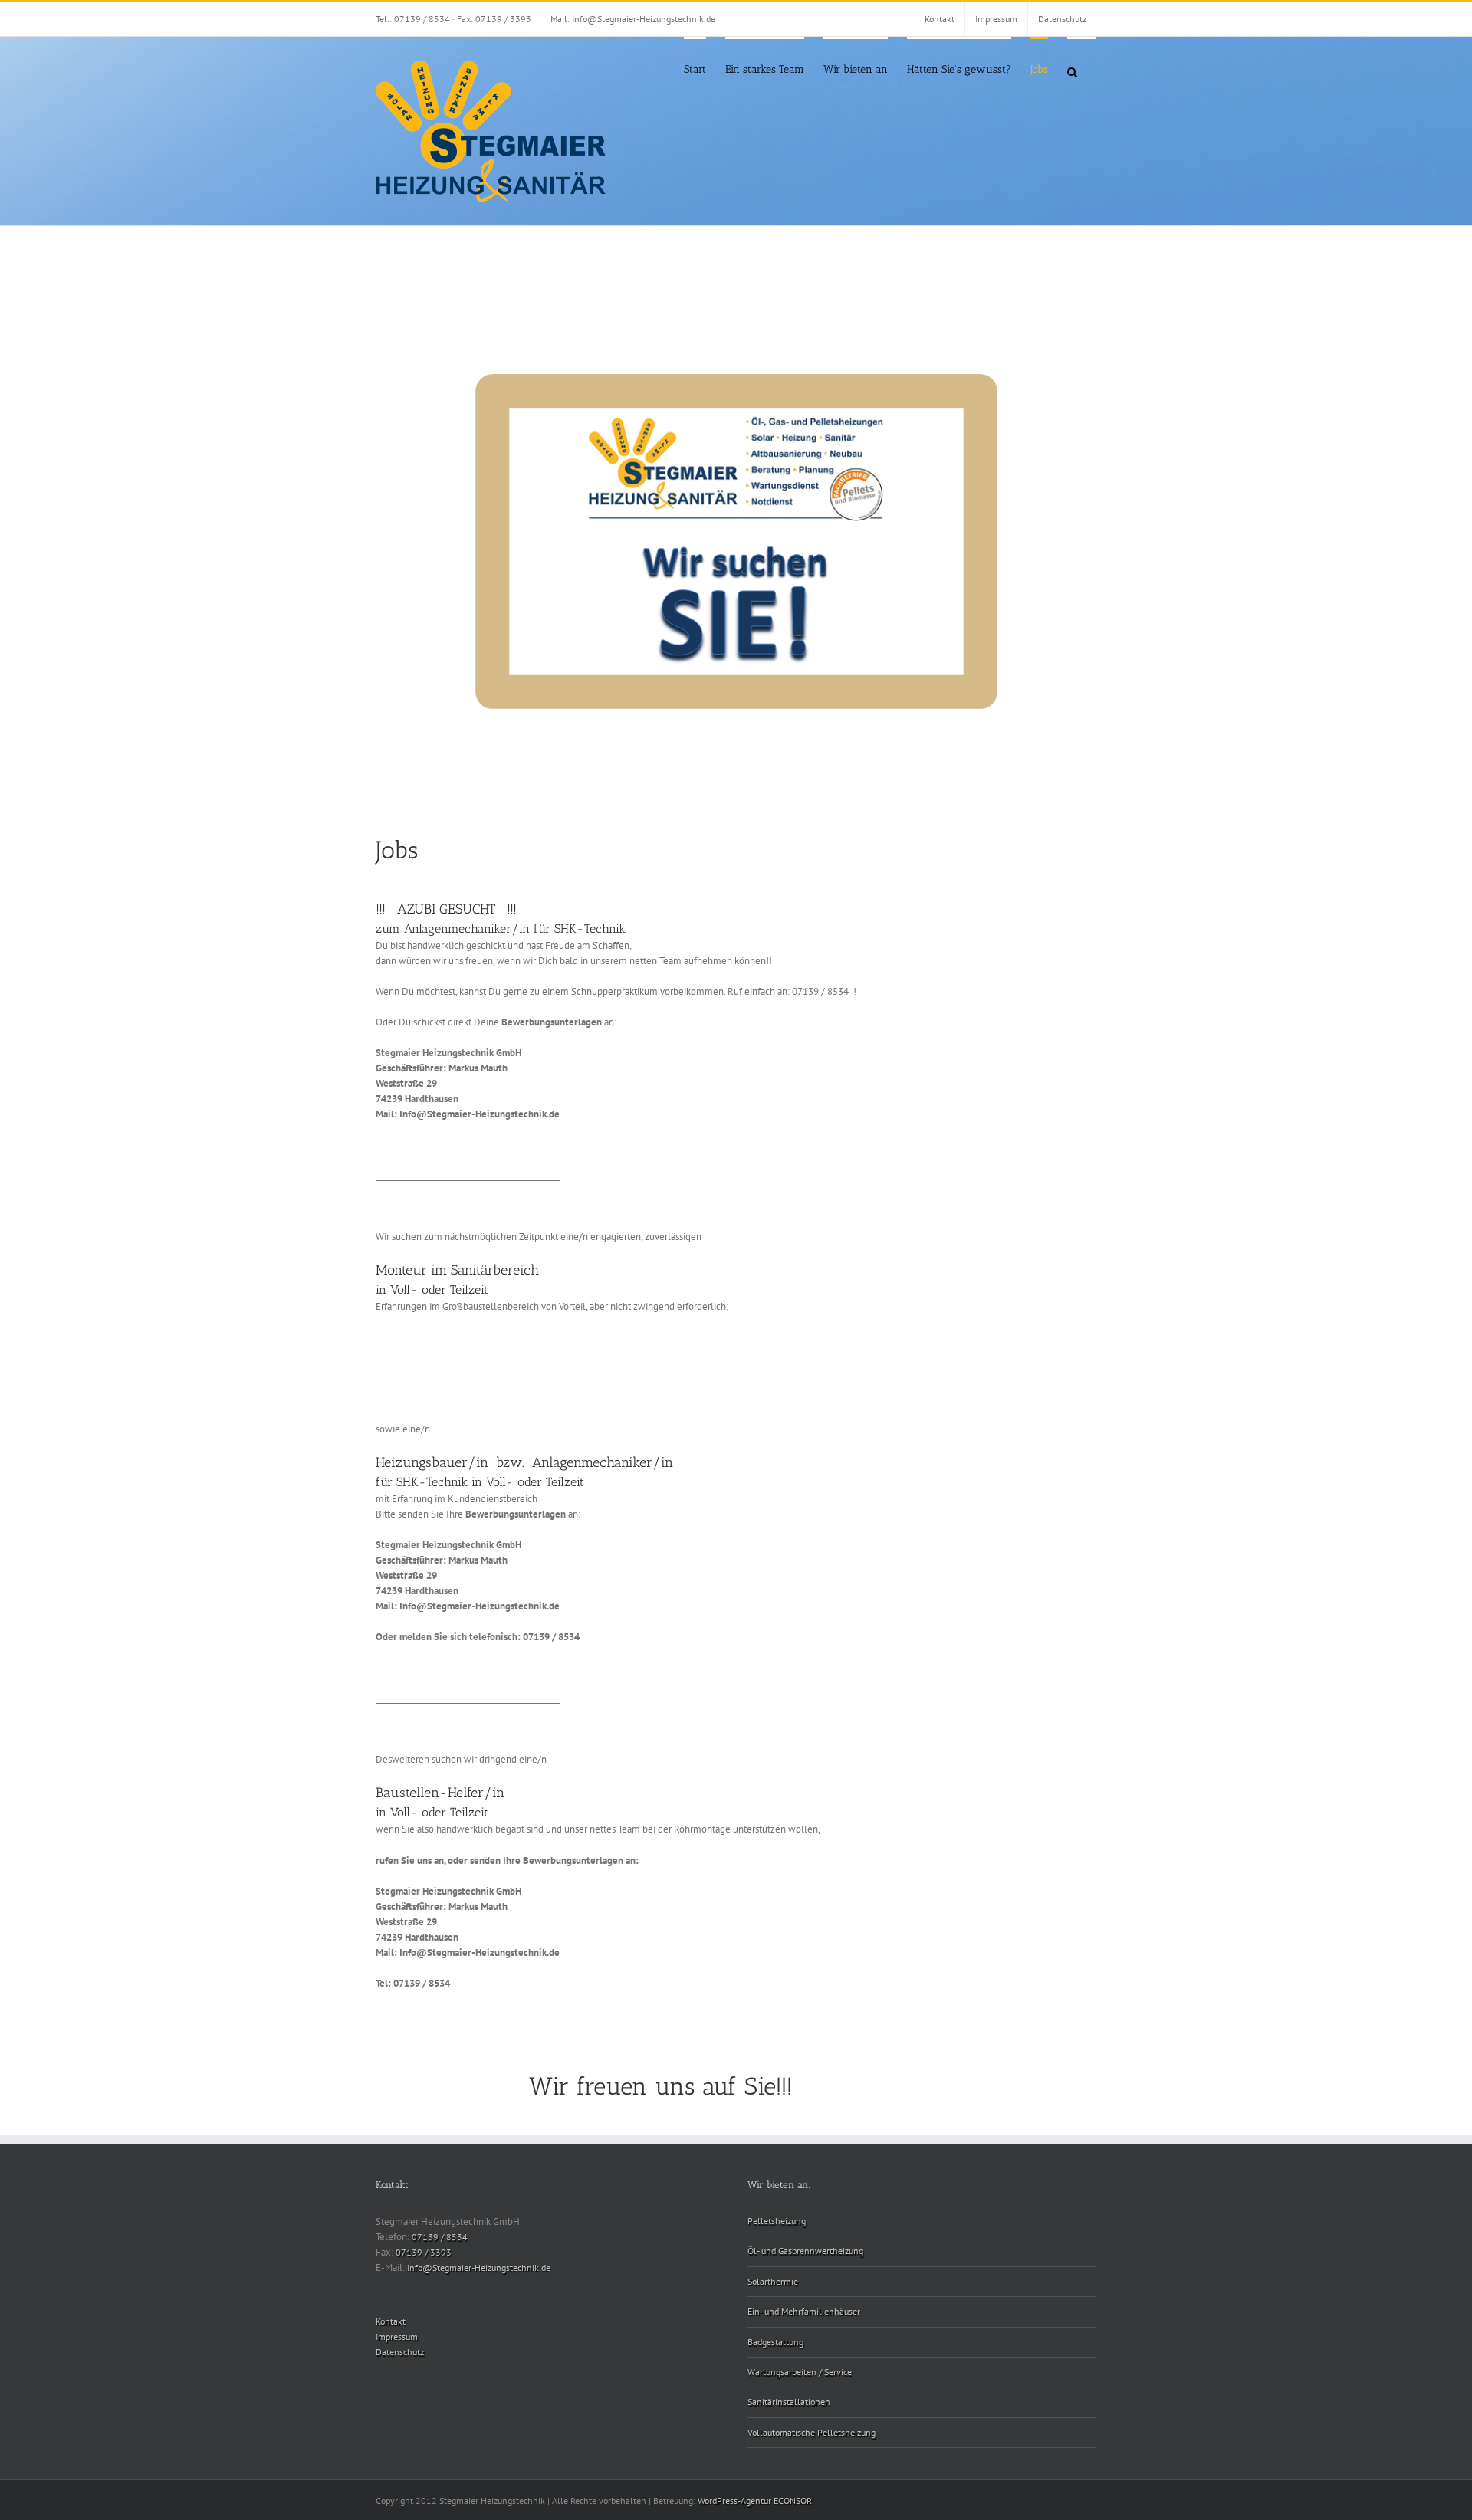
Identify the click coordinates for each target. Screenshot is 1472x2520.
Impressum (397, 2336)
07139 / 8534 (440, 2237)
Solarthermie (773, 2281)
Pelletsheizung (777, 2221)
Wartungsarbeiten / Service (800, 2372)
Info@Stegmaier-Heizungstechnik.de (479, 2267)
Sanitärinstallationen (789, 2402)
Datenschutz (400, 2352)
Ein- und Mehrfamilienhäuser (804, 2311)
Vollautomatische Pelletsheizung (812, 2432)
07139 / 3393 (424, 2252)
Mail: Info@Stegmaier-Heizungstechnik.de (633, 19)
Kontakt (391, 2321)
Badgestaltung (775, 2342)
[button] (1072, 71)
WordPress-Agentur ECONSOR (755, 2500)
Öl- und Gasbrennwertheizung (805, 2251)
